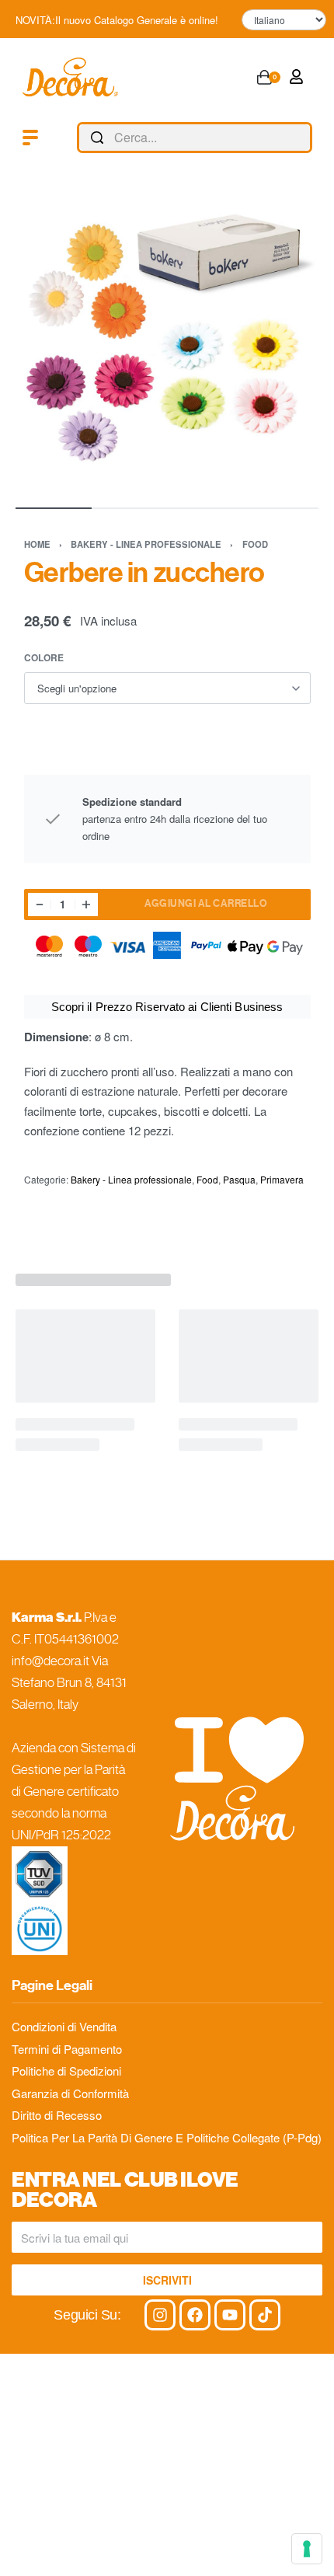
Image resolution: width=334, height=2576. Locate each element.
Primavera (282, 1179)
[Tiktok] (265, 2315)
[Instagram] (160, 2315)
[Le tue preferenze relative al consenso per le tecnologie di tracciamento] (307, 2549)
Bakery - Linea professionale (146, 544)
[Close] (306, 138)
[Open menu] (30, 138)
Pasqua (239, 1179)
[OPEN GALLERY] (167, 340)
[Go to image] (54, 508)
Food (255, 544)
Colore (44, 658)
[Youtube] (230, 2315)
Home (37, 544)
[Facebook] (195, 2315)
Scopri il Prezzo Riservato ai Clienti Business (167, 1007)
